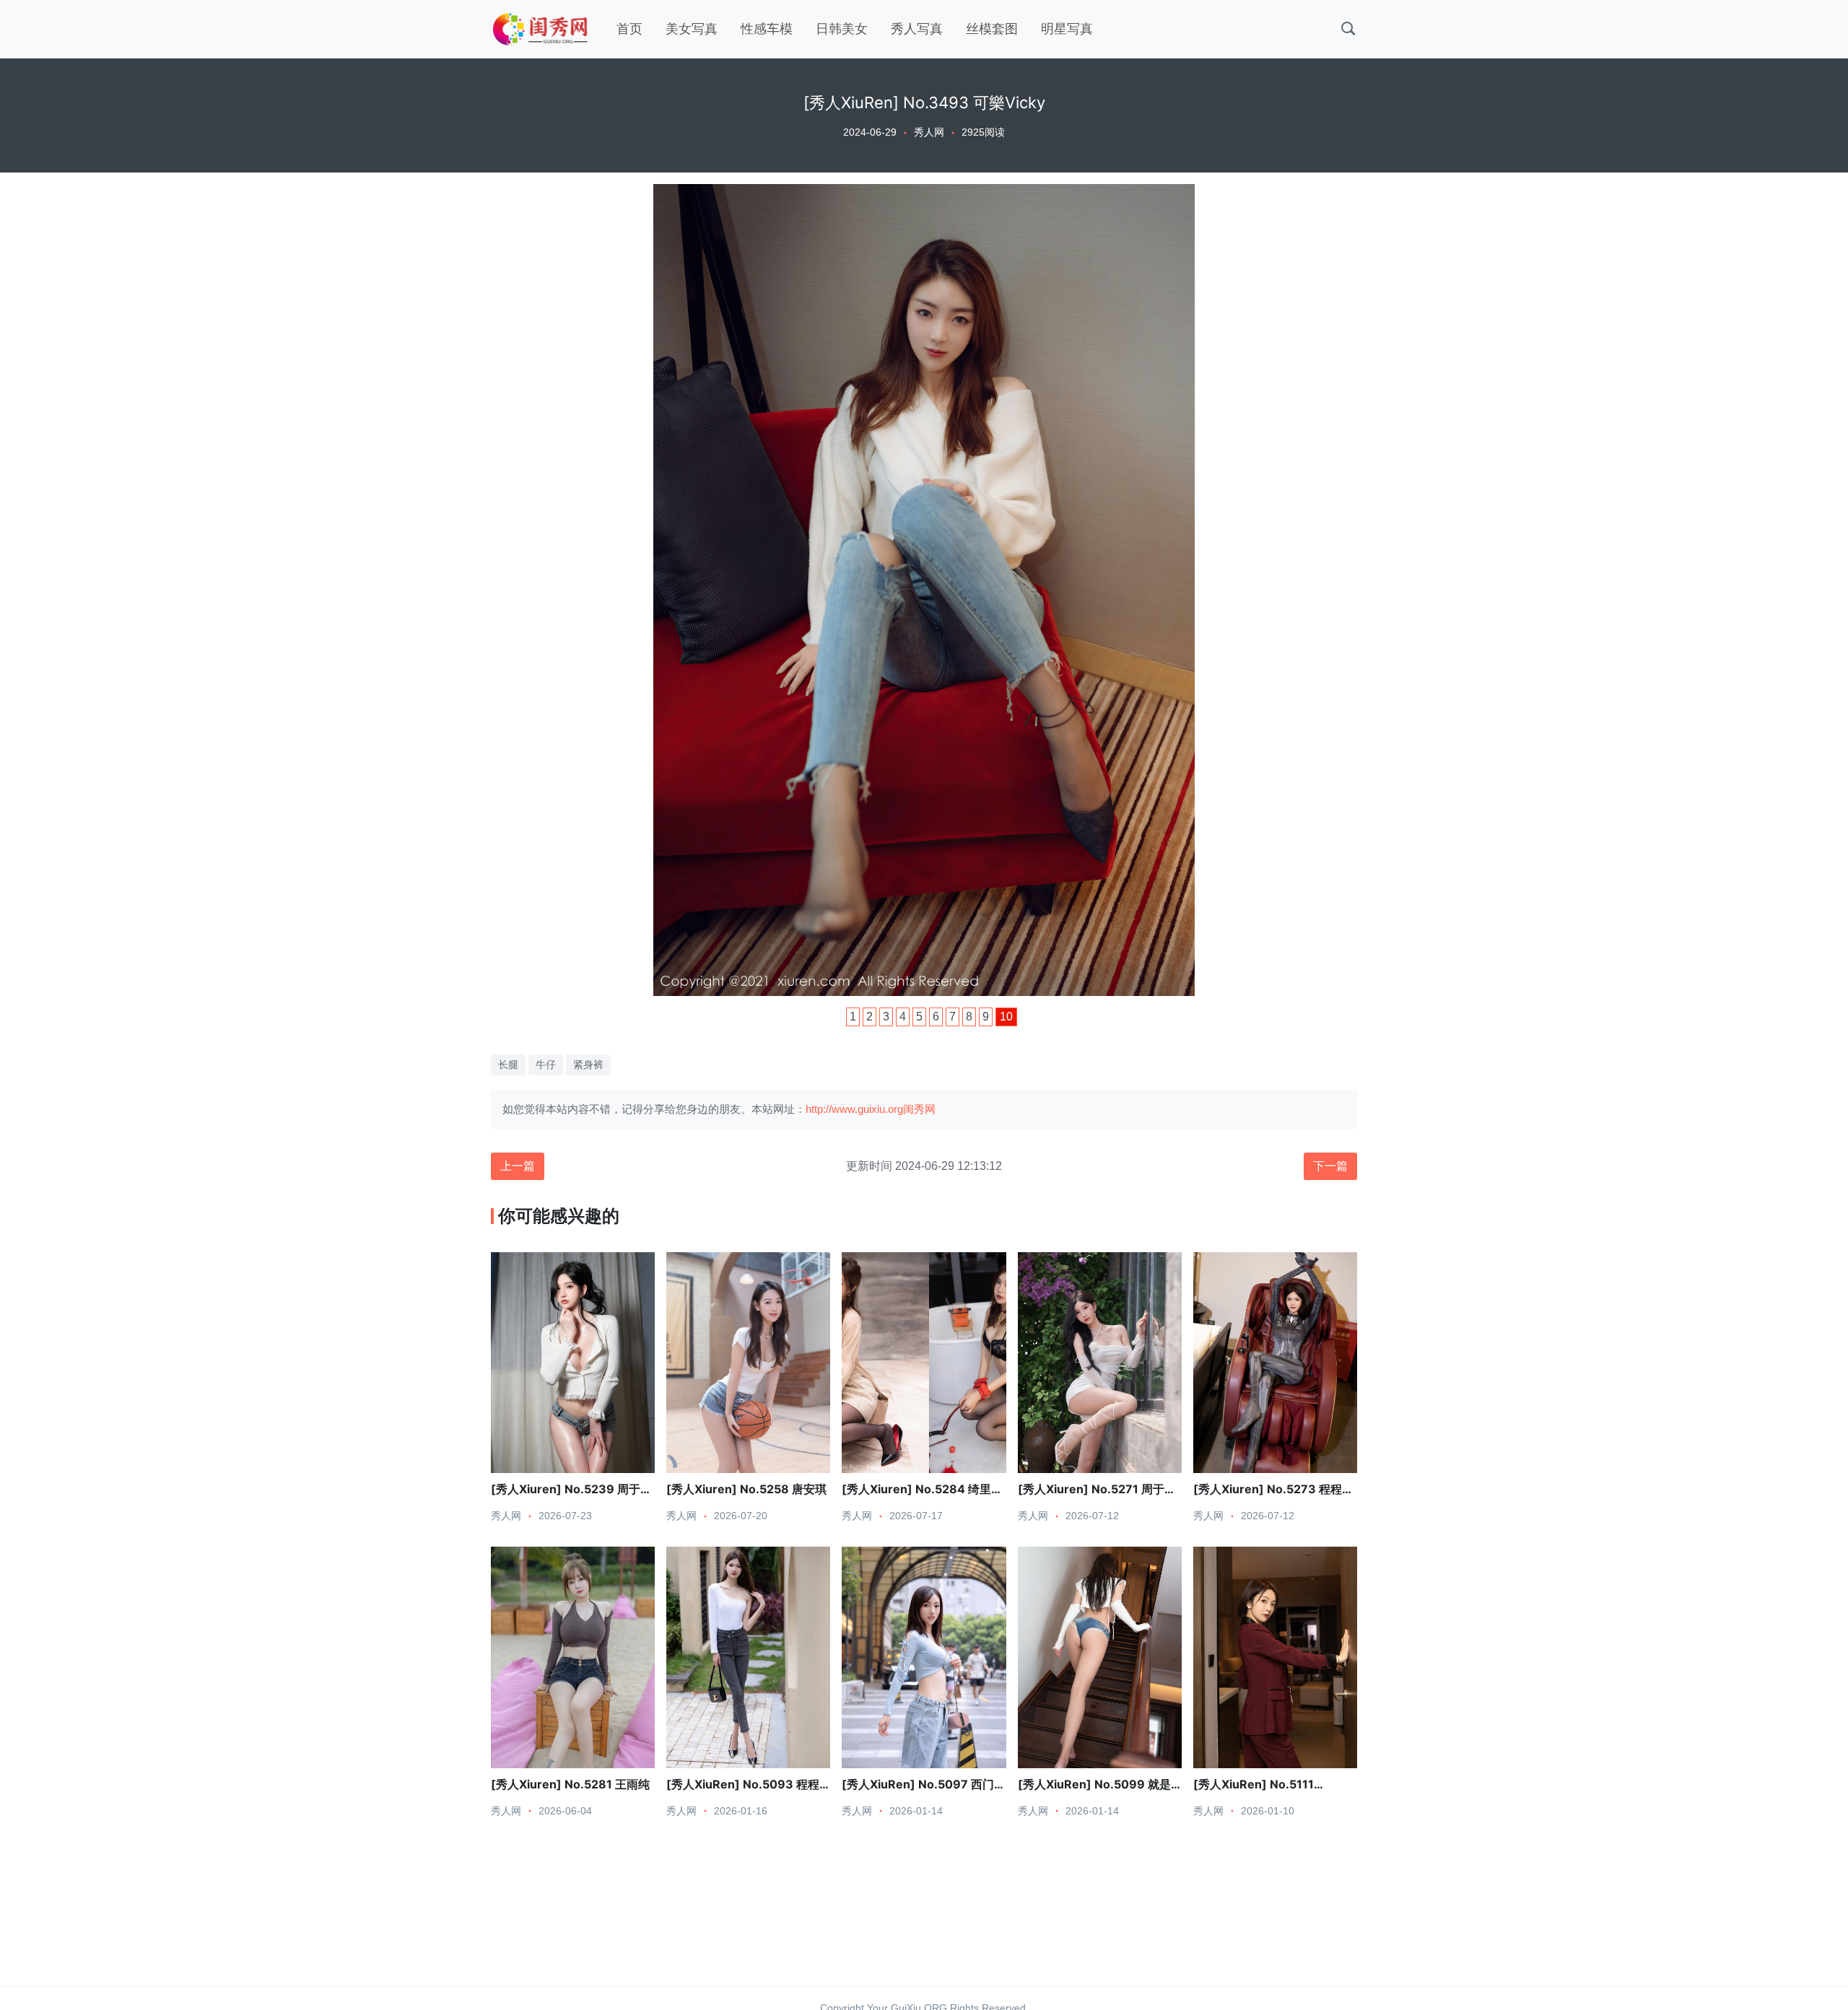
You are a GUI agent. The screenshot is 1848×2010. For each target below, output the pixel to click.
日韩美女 (842, 29)
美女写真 (692, 29)
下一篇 (1330, 1166)
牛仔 (546, 1065)
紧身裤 (588, 1065)
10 (1006, 1017)
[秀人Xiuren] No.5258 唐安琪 (746, 1489)
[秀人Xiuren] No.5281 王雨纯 (570, 1784)
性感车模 (767, 29)
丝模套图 (992, 29)
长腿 (508, 1065)
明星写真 (1067, 29)
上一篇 (518, 1166)
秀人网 (929, 132)
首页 (629, 29)
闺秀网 (919, 1109)
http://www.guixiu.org (854, 1109)
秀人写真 (917, 29)
